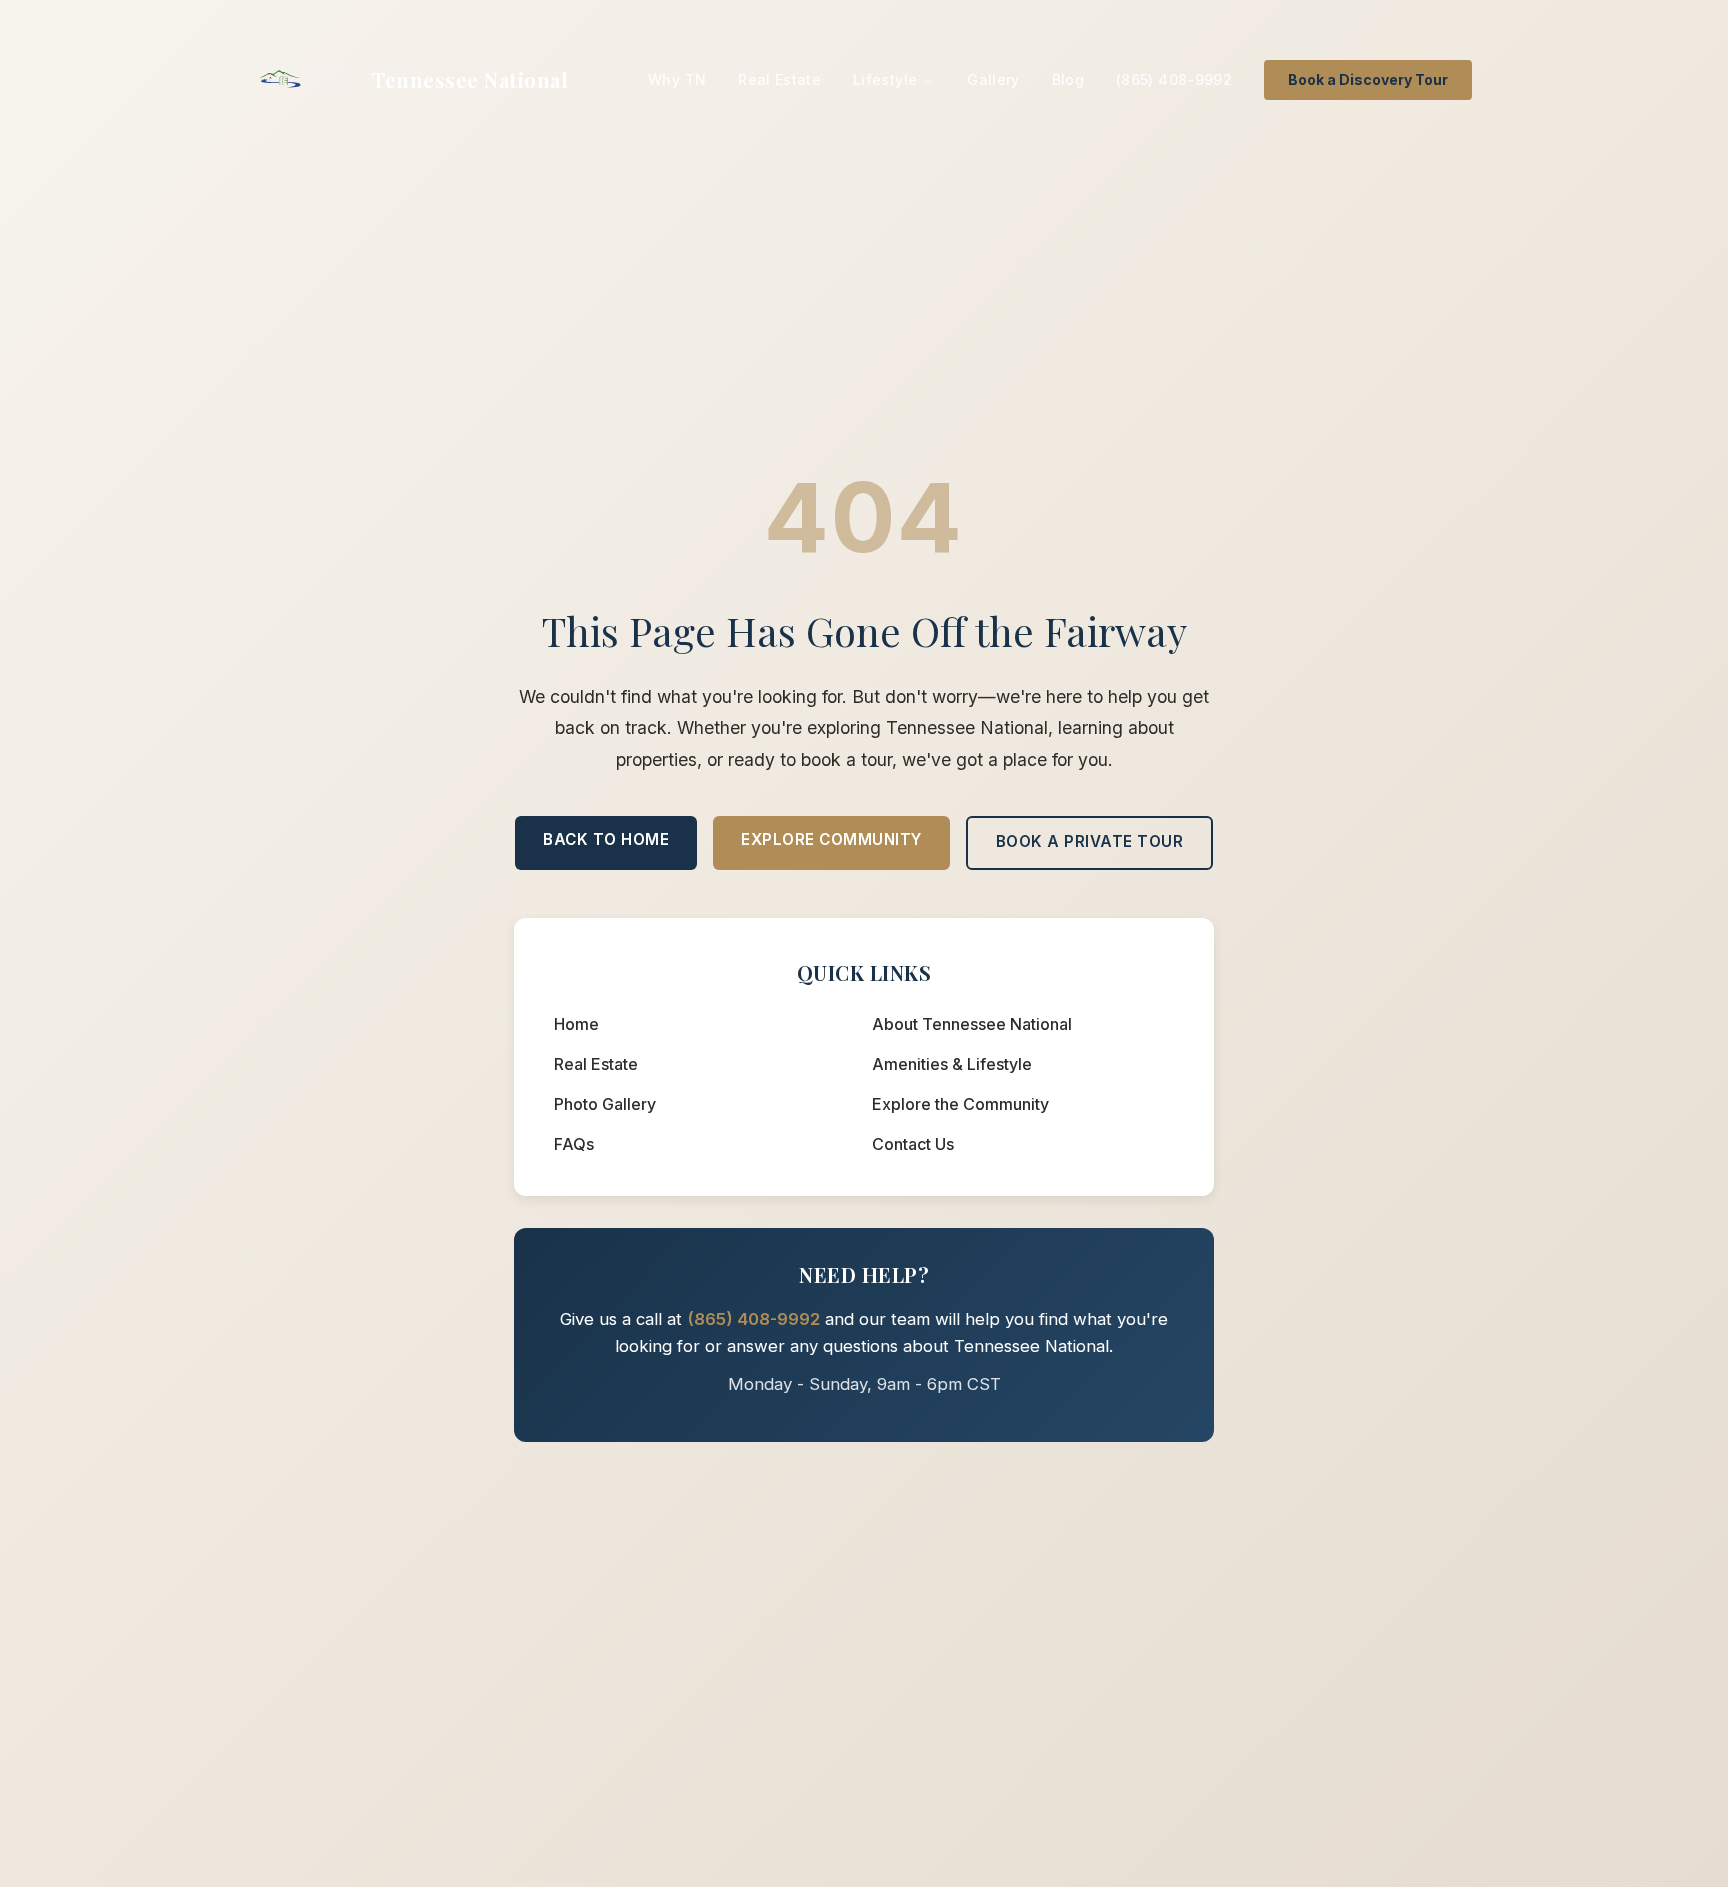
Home (576, 1024)
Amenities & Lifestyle (952, 1064)
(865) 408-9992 (1174, 79)
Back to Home (606, 839)
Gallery (993, 79)
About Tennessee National (972, 1024)
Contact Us (913, 1144)
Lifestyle (885, 79)
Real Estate (779, 79)
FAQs (574, 1144)
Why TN (677, 79)
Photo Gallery (605, 1104)
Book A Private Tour (1090, 841)
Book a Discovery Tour (1368, 79)
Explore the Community (960, 1104)
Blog (1068, 79)
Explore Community (831, 839)
